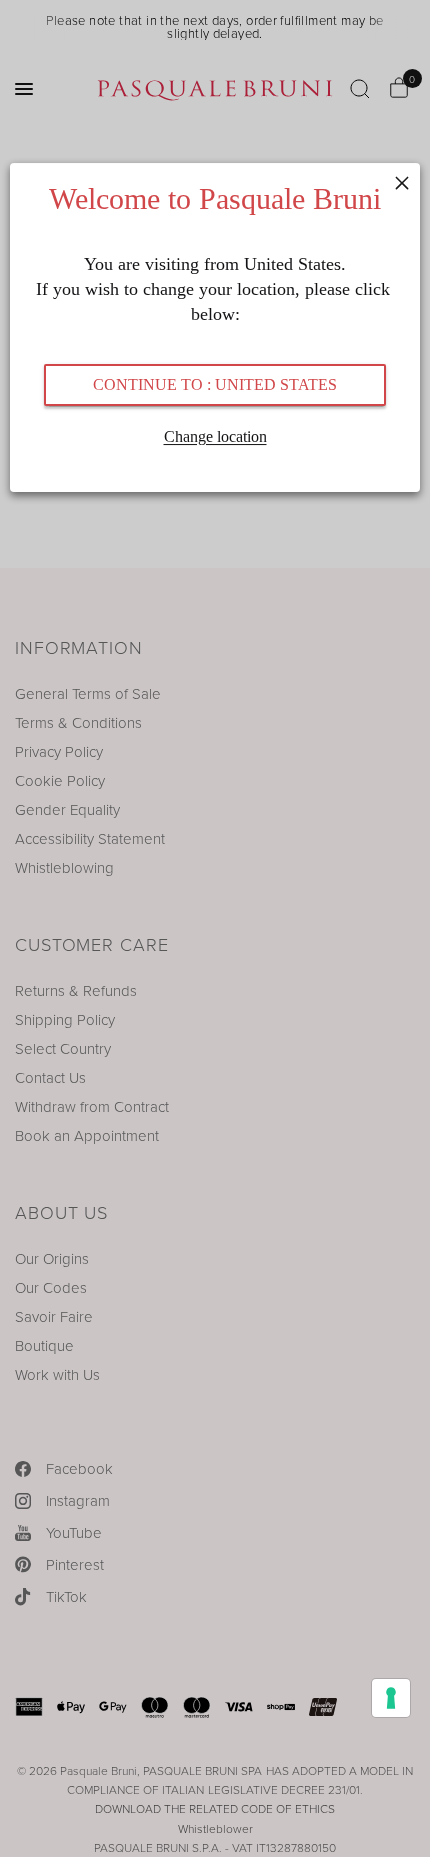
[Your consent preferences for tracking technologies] (391, 1698)
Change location (215, 436)
